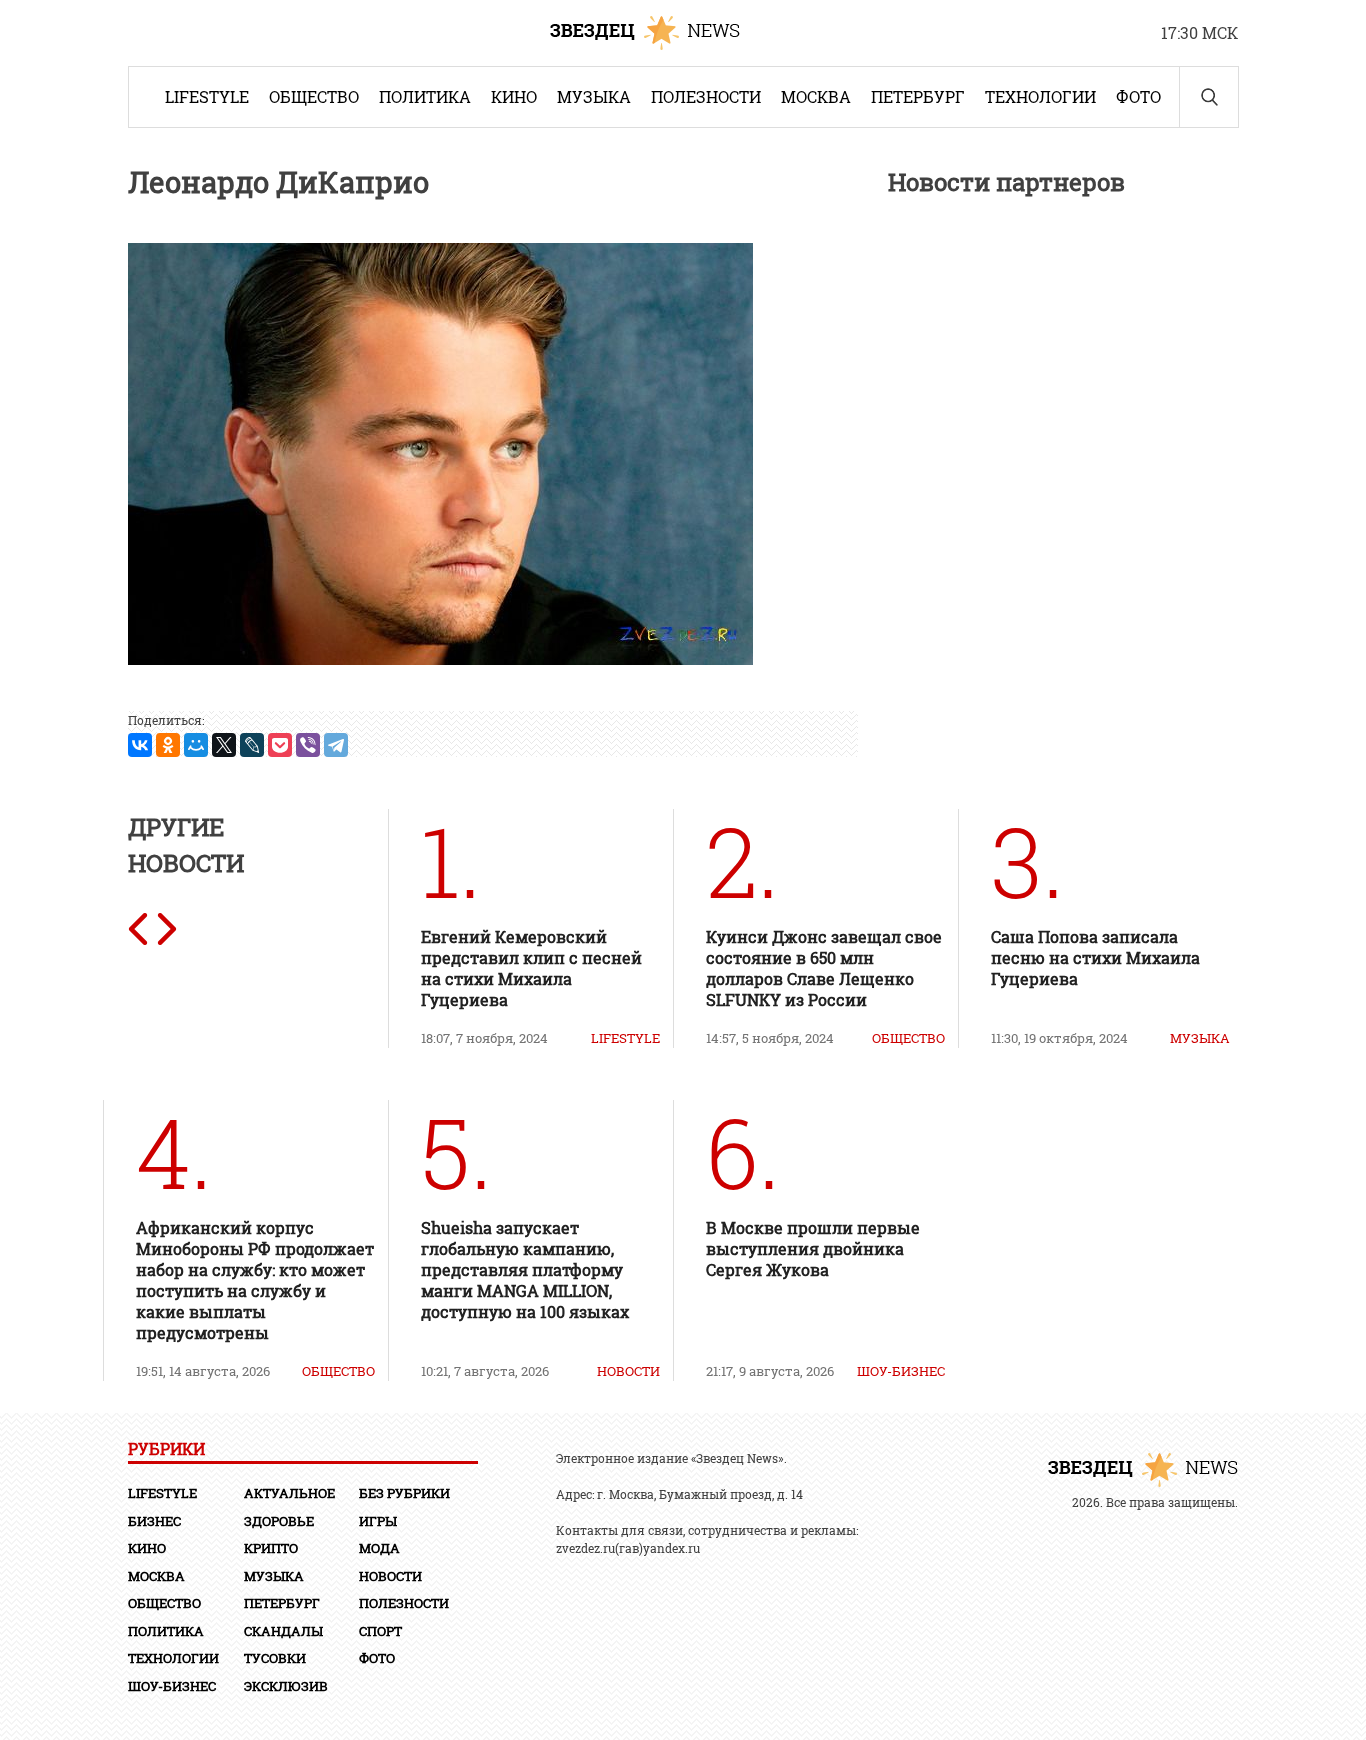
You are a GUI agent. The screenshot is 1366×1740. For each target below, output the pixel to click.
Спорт (380, 1631)
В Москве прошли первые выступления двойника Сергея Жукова (813, 1248)
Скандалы (283, 1631)
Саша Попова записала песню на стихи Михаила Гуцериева (1095, 957)
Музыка (594, 96)
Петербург (918, 96)
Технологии (1040, 96)
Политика (425, 96)
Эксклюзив (286, 1686)
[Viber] (308, 745)
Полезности (706, 96)
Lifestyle (207, 96)
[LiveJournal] (252, 745)
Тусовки (275, 1658)
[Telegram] (336, 745)
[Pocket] (280, 745)
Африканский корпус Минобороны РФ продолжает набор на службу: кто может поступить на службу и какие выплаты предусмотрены (255, 1280)
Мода (379, 1548)
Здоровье (279, 1521)
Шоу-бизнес (901, 1371)
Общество (314, 96)
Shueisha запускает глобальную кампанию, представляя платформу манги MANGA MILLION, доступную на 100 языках (527, 1269)
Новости (628, 1371)
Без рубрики (404, 1493)
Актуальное (289, 1493)
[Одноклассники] (168, 745)
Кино (514, 96)
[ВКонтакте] (140, 745)
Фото (1138, 96)
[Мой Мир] (196, 745)
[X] (224, 745)
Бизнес (154, 1521)
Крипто (271, 1548)
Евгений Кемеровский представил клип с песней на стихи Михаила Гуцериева (531, 968)
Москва (816, 96)
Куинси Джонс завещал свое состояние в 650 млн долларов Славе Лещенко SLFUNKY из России (824, 968)
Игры (378, 1521)
